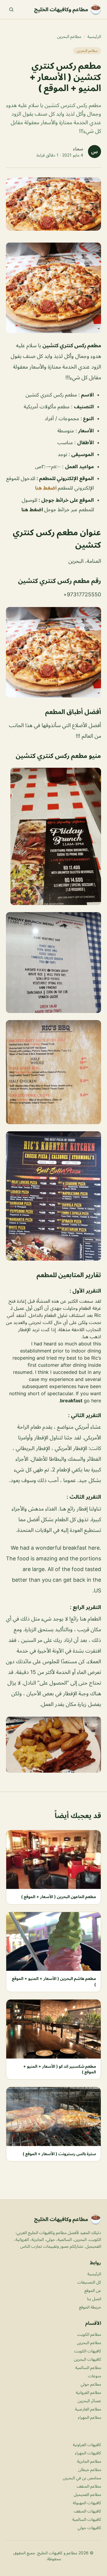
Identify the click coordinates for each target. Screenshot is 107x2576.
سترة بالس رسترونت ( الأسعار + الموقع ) (59, 2154)
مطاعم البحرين (69, 36)
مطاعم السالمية (88, 2367)
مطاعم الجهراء (89, 2417)
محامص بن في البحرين (82, 2478)
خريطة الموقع (90, 2307)
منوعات (95, 2376)
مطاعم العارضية (88, 2409)
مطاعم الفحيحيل (87, 2494)
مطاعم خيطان (90, 2469)
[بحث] (11, 9)
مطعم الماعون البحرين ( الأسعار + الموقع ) (59, 1896)
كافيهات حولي (89, 2528)
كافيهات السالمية (87, 2519)
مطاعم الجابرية (89, 2461)
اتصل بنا (94, 2299)
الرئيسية (94, 36)
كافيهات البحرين (88, 2359)
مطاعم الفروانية (88, 2392)
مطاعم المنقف (89, 2486)
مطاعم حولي (91, 2384)
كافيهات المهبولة (87, 2503)
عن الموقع (93, 2290)
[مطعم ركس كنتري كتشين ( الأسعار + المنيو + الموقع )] (53, 288)
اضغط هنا (47, 488)
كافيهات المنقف (87, 2511)
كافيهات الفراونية (87, 2444)
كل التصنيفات (89, 2282)
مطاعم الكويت (89, 2334)
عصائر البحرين (89, 2401)
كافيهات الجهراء (88, 2453)
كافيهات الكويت (88, 2351)
